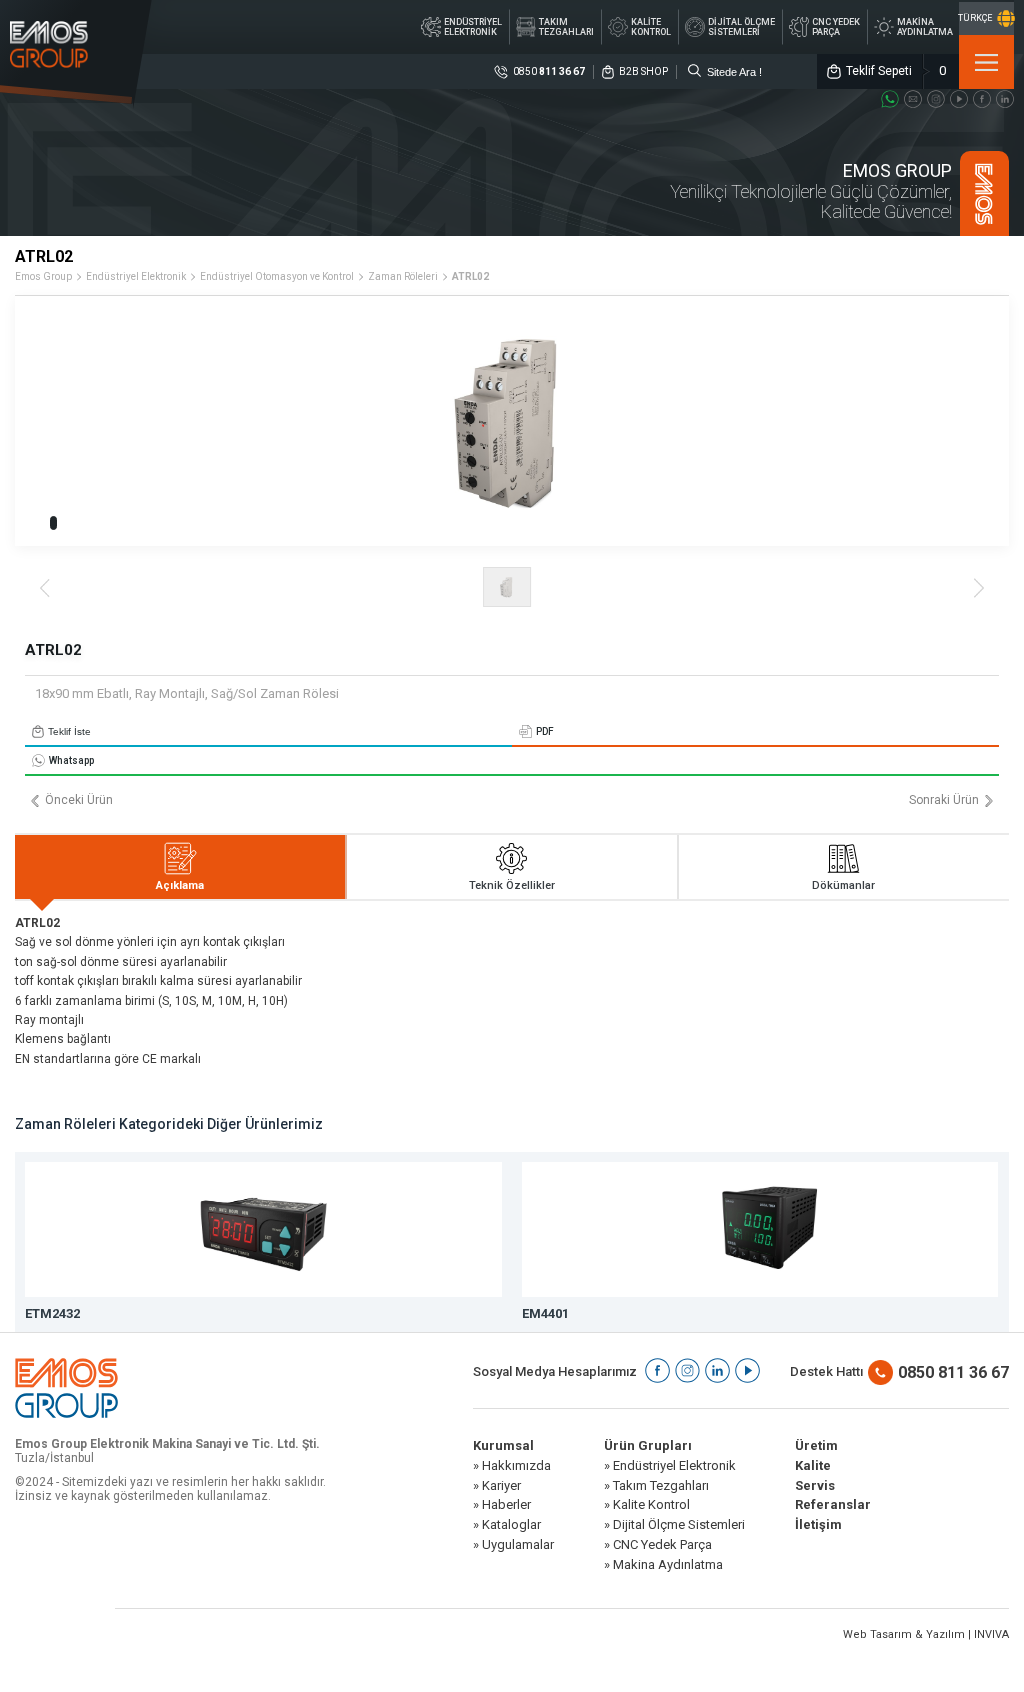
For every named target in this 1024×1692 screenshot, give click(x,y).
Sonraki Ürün (944, 800)
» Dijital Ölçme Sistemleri (674, 1525)
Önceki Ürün (79, 800)
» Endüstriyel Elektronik (670, 1466)
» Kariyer (497, 1486)
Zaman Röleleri (403, 276)
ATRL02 (470, 276)
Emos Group (43, 276)
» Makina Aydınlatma (663, 1565)
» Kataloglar (507, 1525)
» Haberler (502, 1505)
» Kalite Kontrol (647, 1505)
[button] (53, 523)
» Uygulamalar (513, 1545)
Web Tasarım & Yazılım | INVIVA (926, 1634)
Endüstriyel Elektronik (136, 276)
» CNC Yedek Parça (658, 1545)
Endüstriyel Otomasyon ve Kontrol (277, 276)
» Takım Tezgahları (656, 1486)
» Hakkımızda (512, 1466)
